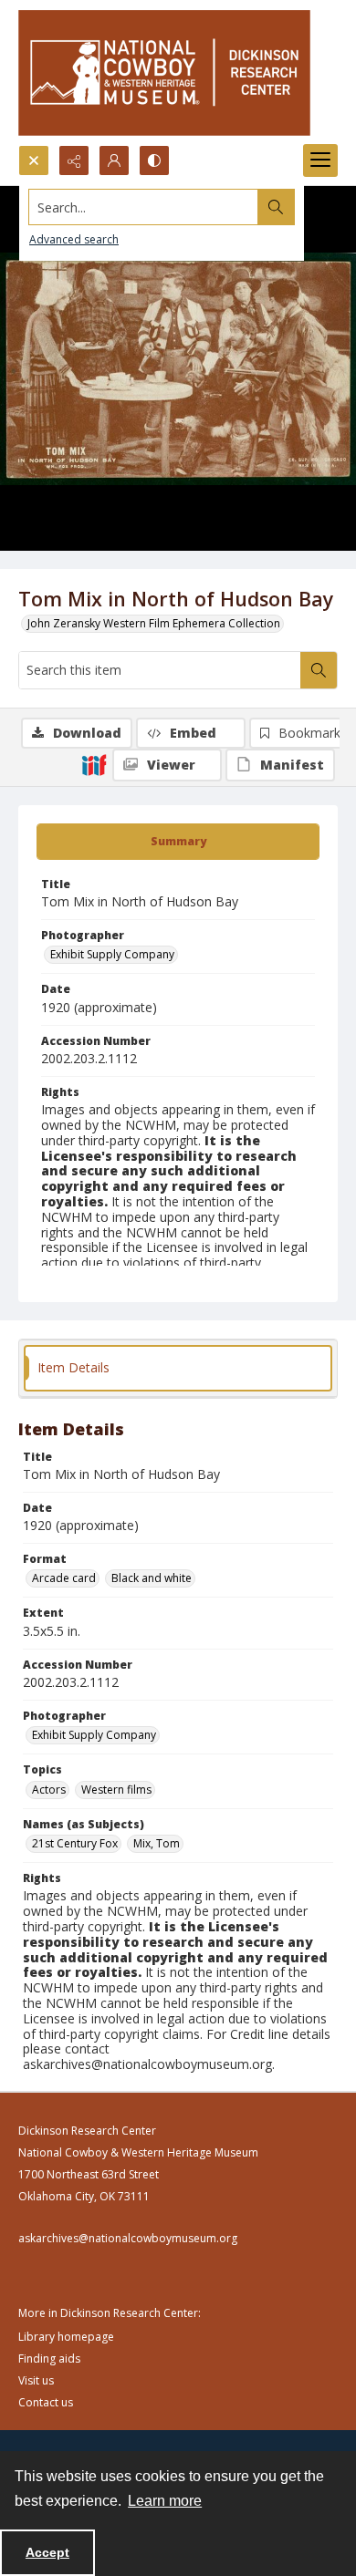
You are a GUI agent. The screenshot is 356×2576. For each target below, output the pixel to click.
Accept (47, 2552)
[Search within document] (319, 670)
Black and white (152, 1578)
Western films (116, 1790)
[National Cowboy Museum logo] (164, 72)
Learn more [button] (165, 2501)
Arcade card (64, 1578)
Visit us (36, 2380)
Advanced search (74, 239)
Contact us (46, 2402)
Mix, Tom (157, 1843)
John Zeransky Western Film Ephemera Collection (154, 623)
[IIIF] (94, 764)
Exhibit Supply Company (112, 954)
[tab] (178, 842)
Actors (49, 1790)
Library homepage (66, 2337)
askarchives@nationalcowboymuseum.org (128, 2238)
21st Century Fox (75, 1843)
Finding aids (49, 2359)
